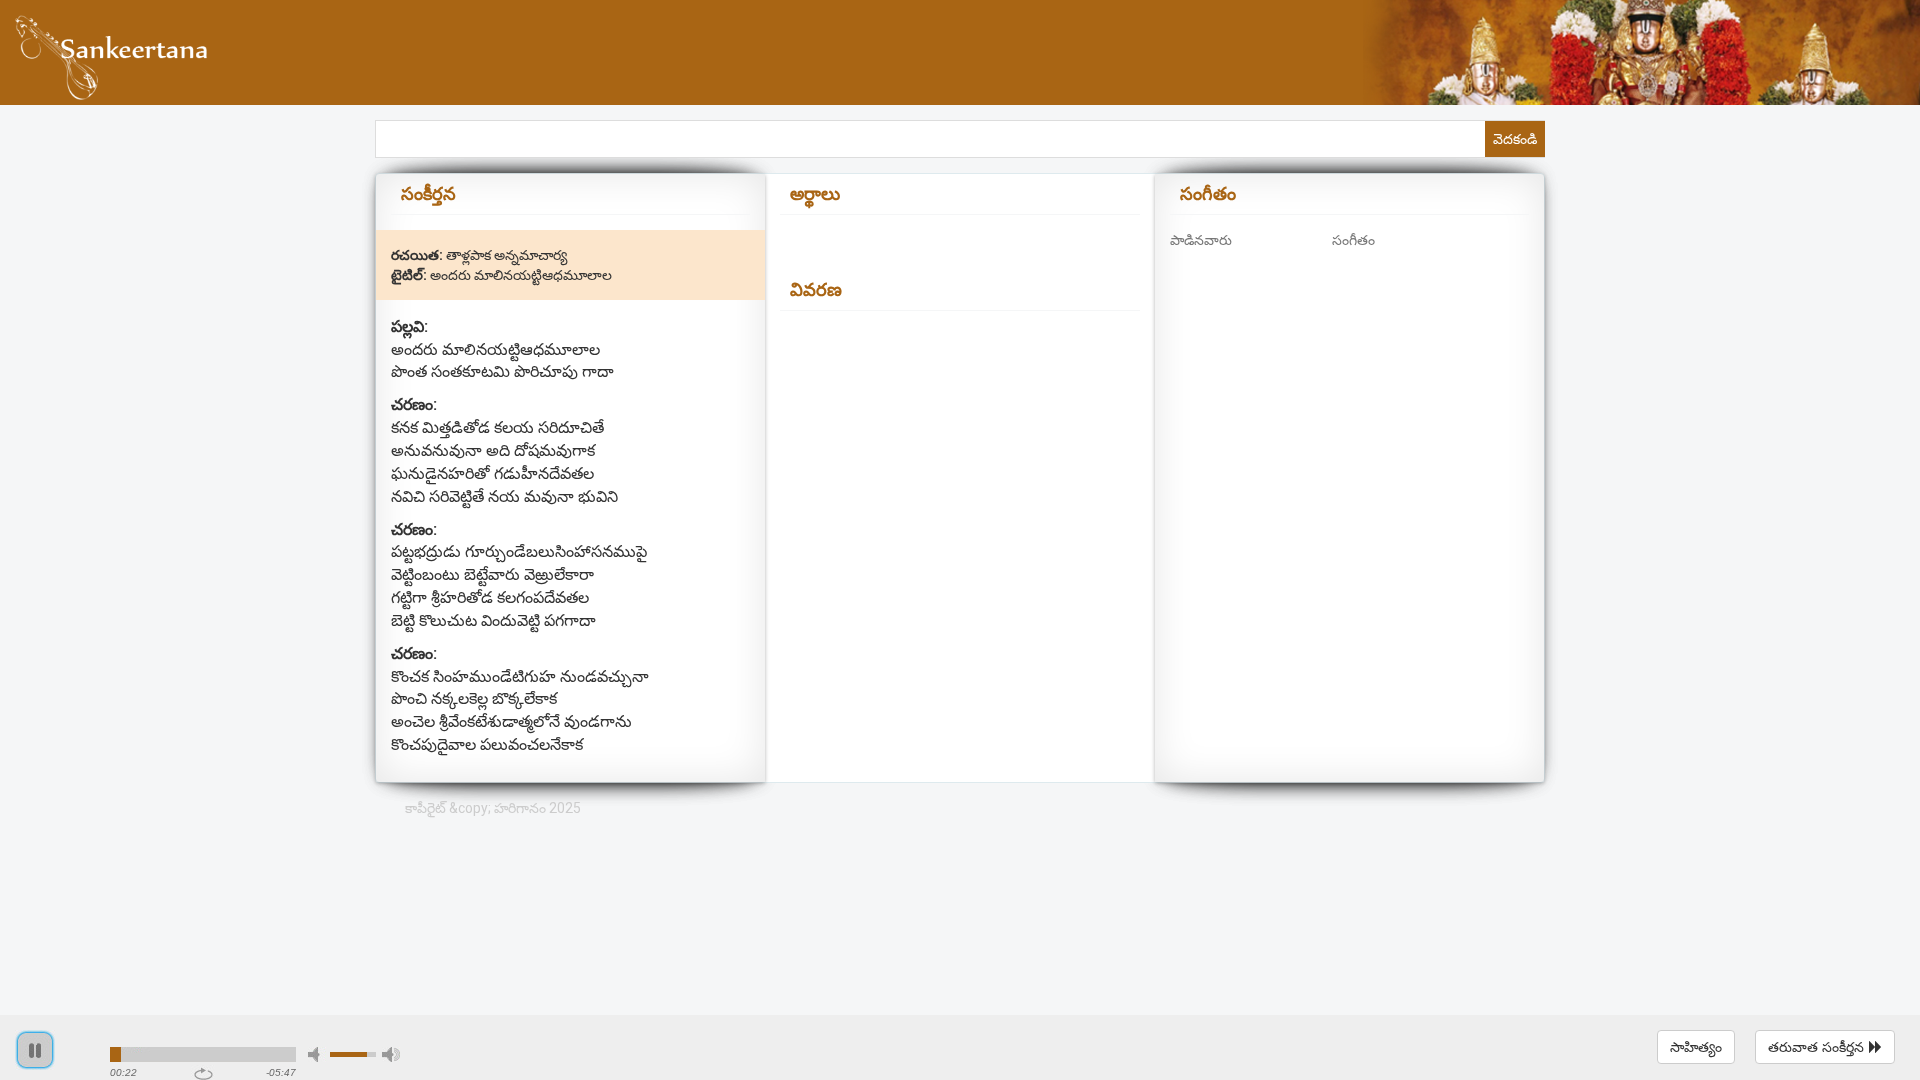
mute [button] (317, 1054)
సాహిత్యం (1696, 1047)
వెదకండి (1515, 139)
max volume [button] (391, 1054)
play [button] (35, 1050)
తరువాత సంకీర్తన (1816, 1047)
